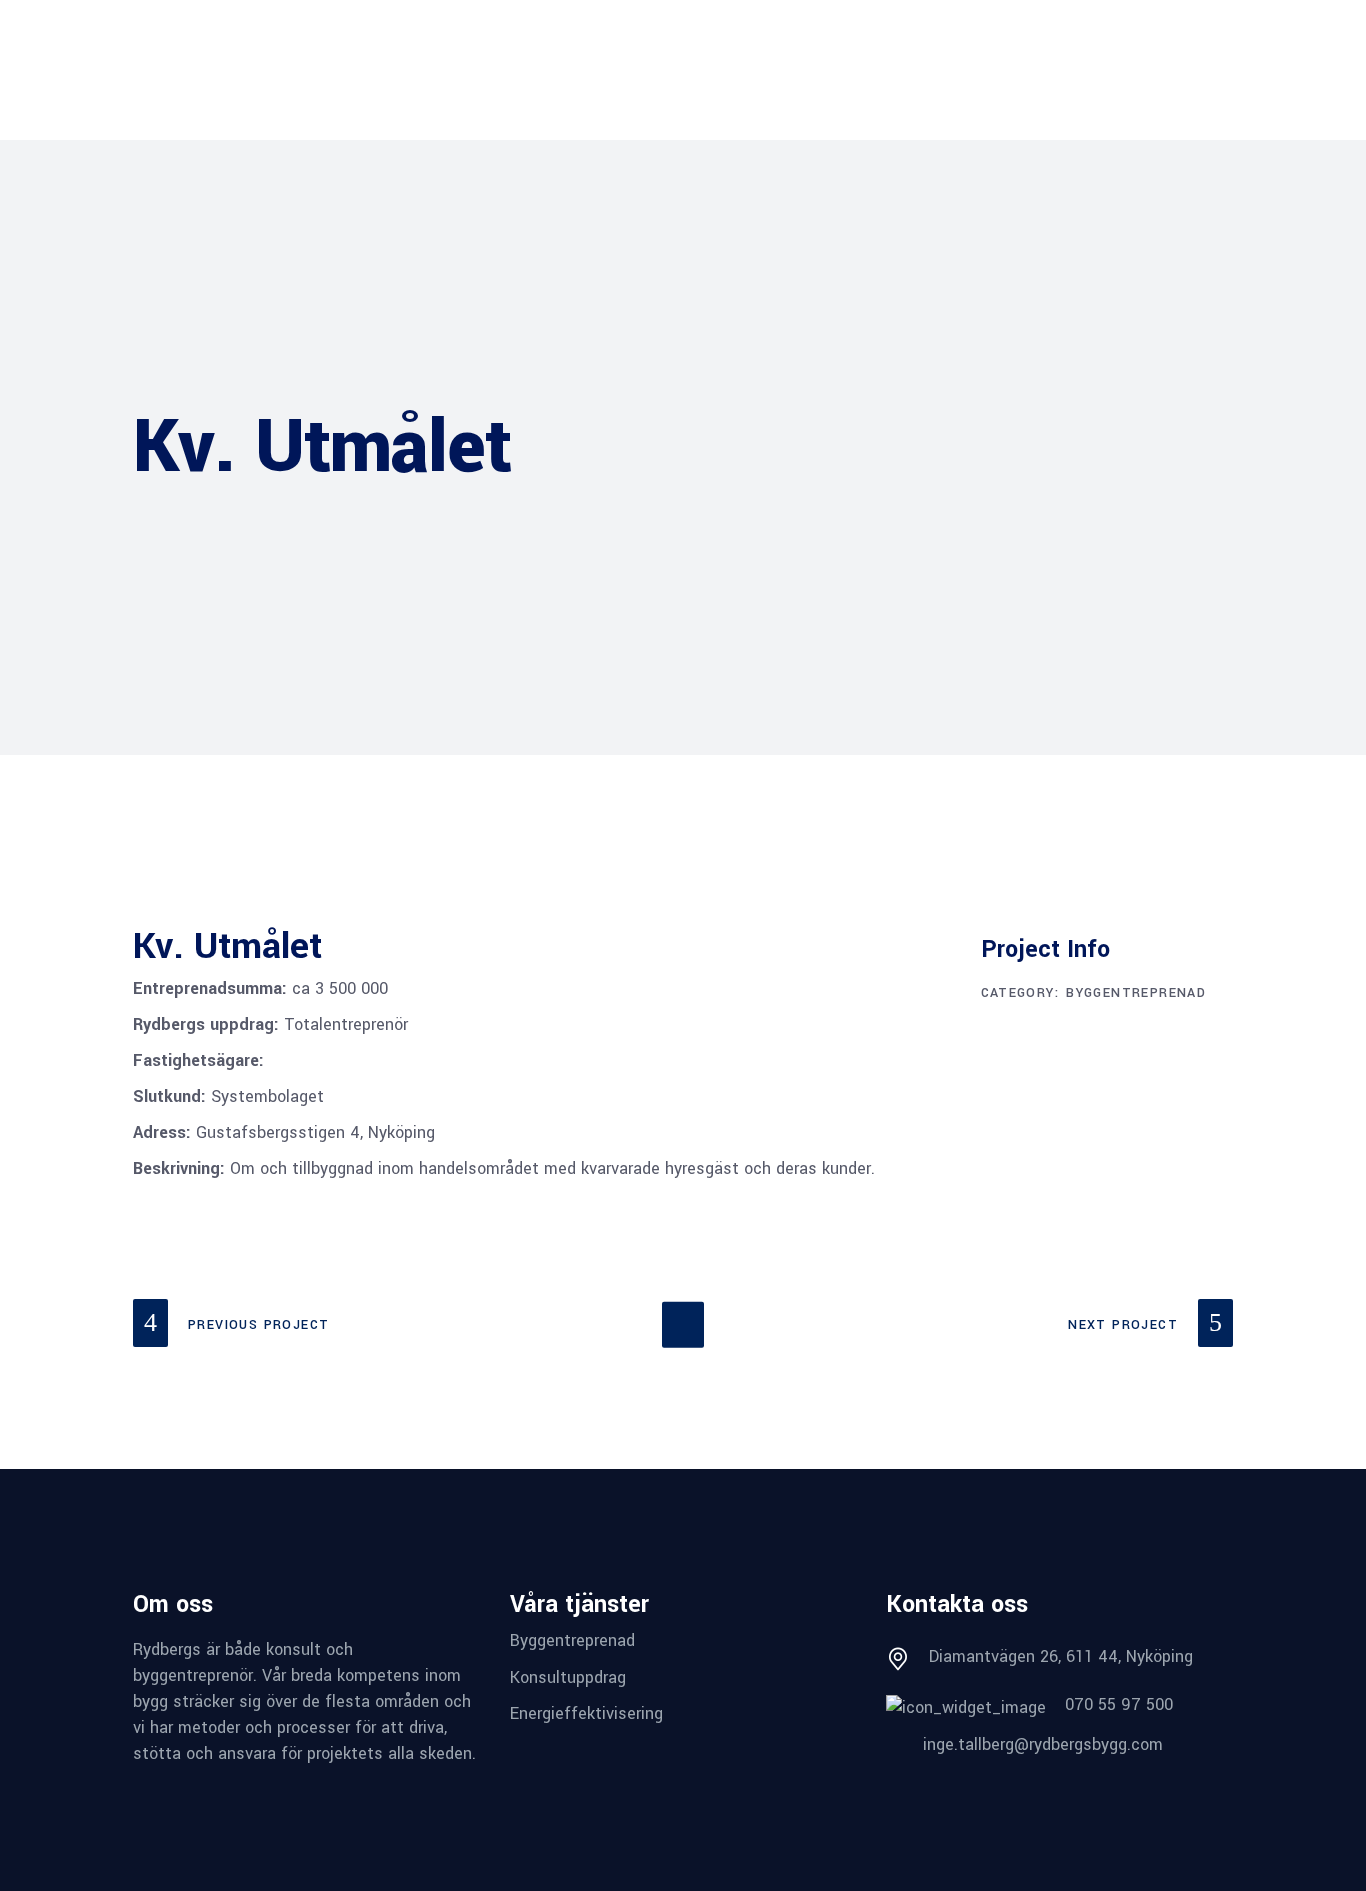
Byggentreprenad (1136, 993)
